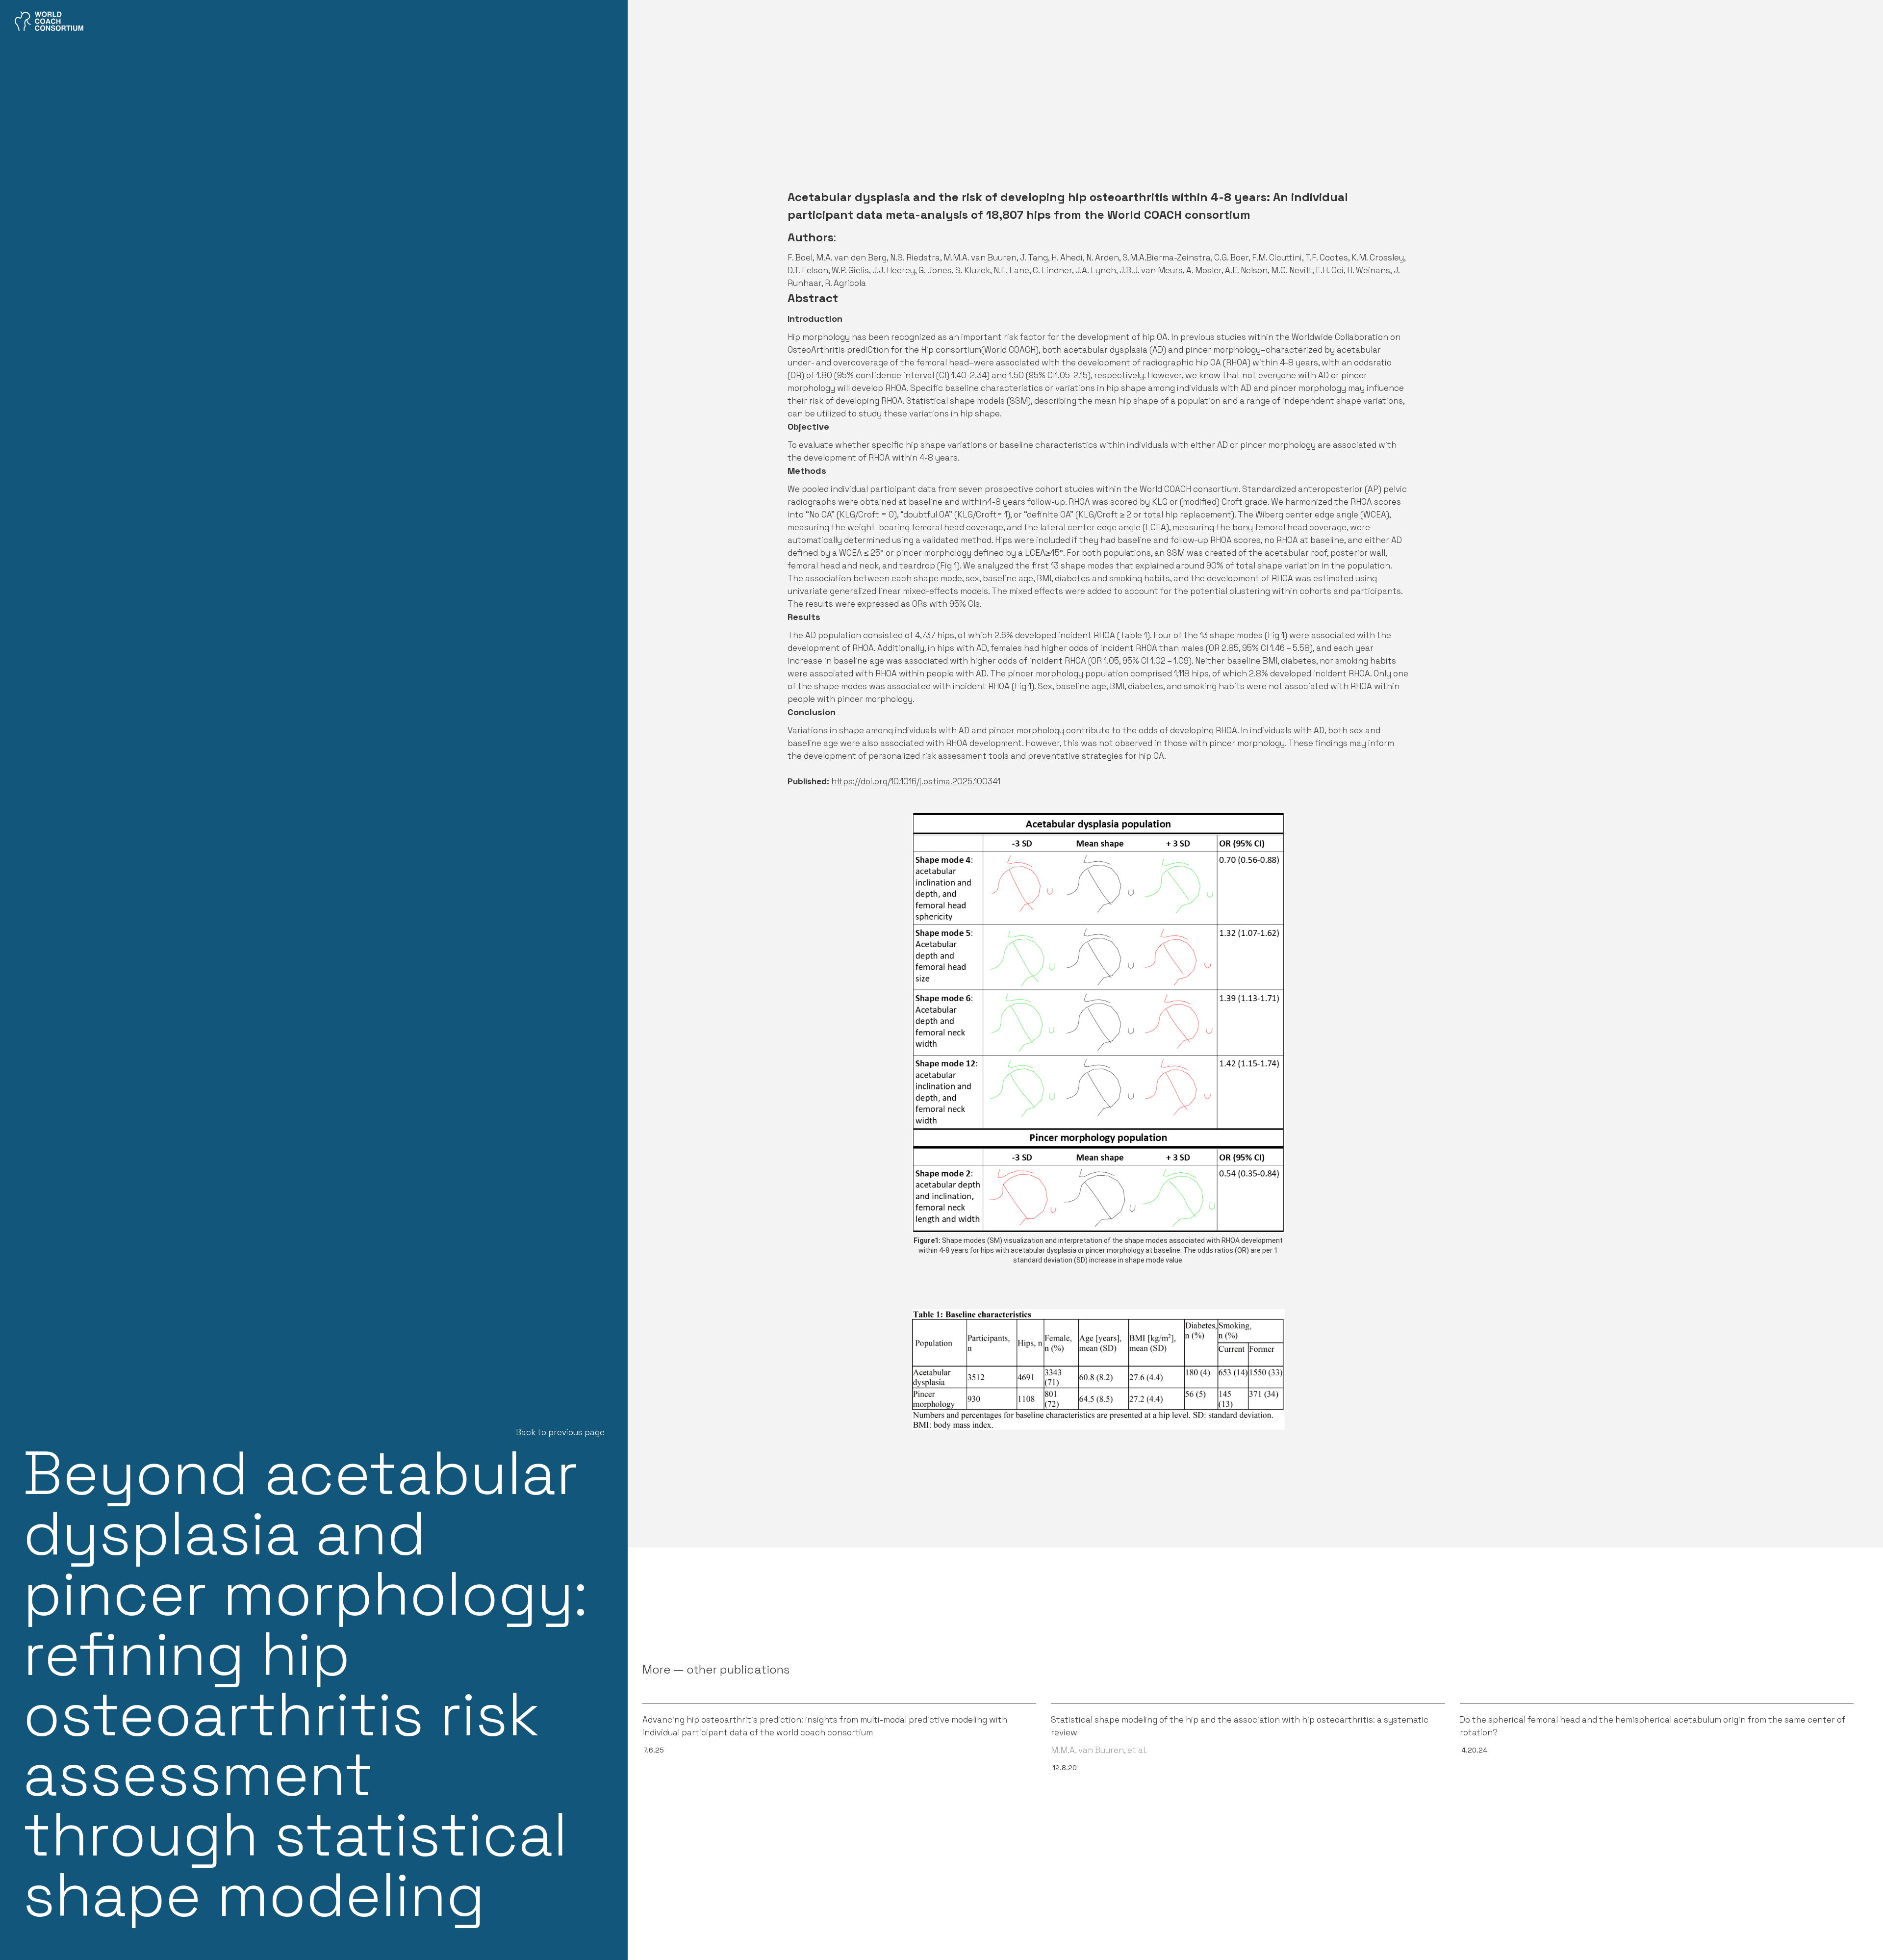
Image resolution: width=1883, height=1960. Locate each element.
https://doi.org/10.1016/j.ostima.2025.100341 (916, 781)
